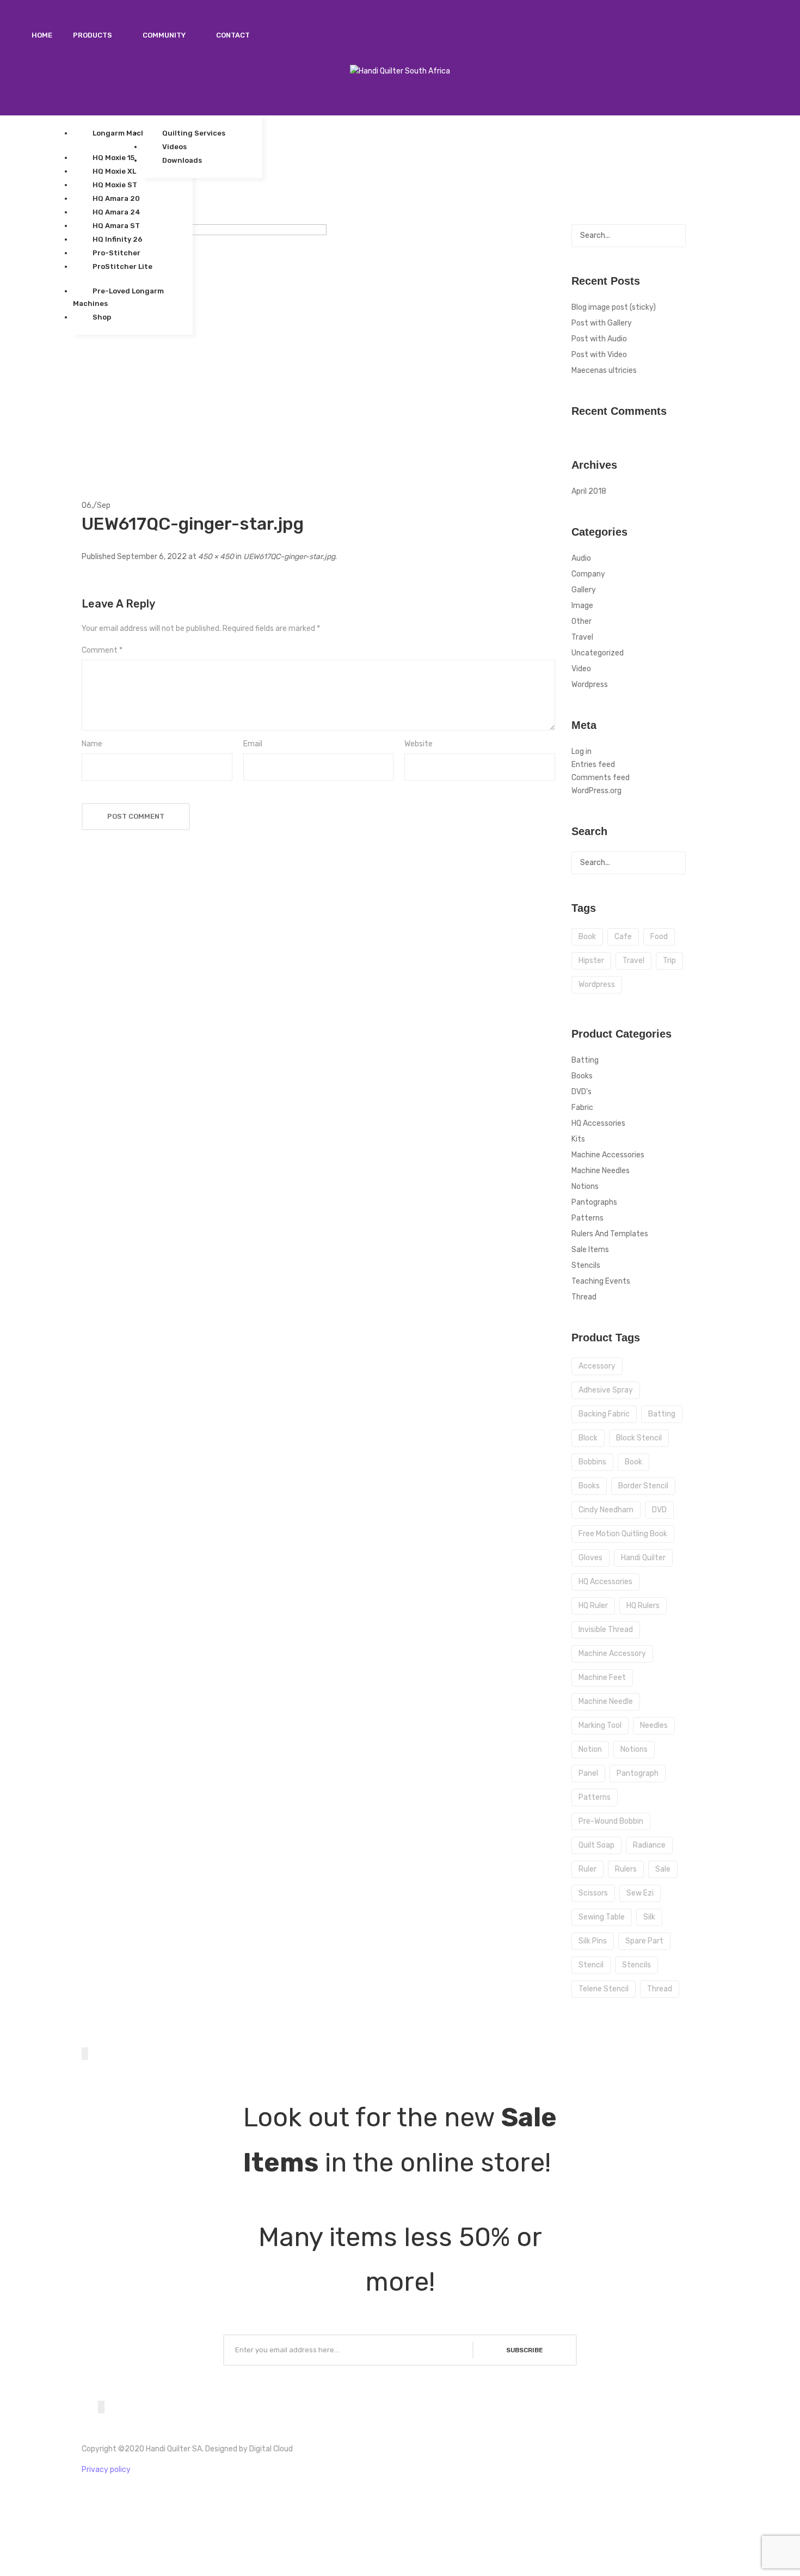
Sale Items (590, 1250)
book (587, 937)
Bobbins (592, 1462)
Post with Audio (599, 339)
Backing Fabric (604, 1414)
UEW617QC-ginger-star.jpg (289, 557)
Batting (585, 1060)
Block (588, 1438)
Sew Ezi (640, 1893)
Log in (581, 752)
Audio (581, 558)
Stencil (591, 1965)
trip (669, 961)
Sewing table (602, 1917)
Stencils (586, 1265)
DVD (659, 1510)
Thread (584, 1297)
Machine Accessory (612, 1654)
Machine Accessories (608, 1155)
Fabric (582, 1108)
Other (581, 621)
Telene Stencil (604, 1989)
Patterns (587, 1218)
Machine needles (601, 1171)
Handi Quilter (643, 1558)
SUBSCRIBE (525, 2350)
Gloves (590, 1558)
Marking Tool (600, 1725)
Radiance (649, 1845)
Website (419, 744)
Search (674, 236)
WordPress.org (596, 791)
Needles (654, 1725)
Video (581, 669)
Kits (578, 1139)
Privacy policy (106, 2470)
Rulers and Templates (610, 1234)
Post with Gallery (602, 323)
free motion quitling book (623, 1534)
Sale (663, 1869)
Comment (102, 650)
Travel (582, 637)
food (659, 937)
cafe (623, 937)
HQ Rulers (643, 1606)
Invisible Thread (606, 1630)
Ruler (587, 1869)
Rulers (626, 1869)
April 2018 (589, 491)
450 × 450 (216, 557)
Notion (590, 1749)
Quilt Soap (596, 1845)
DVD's (581, 1092)
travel (633, 961)
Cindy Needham (606, 1510)
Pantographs (594, 1202)
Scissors (593, 1893)
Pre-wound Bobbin (611, 1821)
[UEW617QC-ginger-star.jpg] (204, 346)
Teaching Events (601, 1281)
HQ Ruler (593, 1606)
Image (582, 606)
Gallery (584, 590)
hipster (591, 961)
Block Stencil (639, 1438)
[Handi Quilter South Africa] (400, 71)
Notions (585, 1186)
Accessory (597, 1366)
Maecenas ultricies (604, 370)
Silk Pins (593, 1941)
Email (253, 744)
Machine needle (606, 1701)
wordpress (597, 985)
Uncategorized (598, 653)
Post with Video (599, 355)
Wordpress (590, 685)
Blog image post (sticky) (614, 307)
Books (582, 1076)
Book (633, 1462)
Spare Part (644, 1941)
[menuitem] (42, 35)
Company (588, 574)
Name (92, 744)
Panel (588, 1773)
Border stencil (643, 1486)
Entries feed (593, 765)
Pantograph (638, 1773)
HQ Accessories (598, 1123)
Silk (649, 1917)
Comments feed (601, 778)
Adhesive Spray (606, 1390)
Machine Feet (602, 1678)
